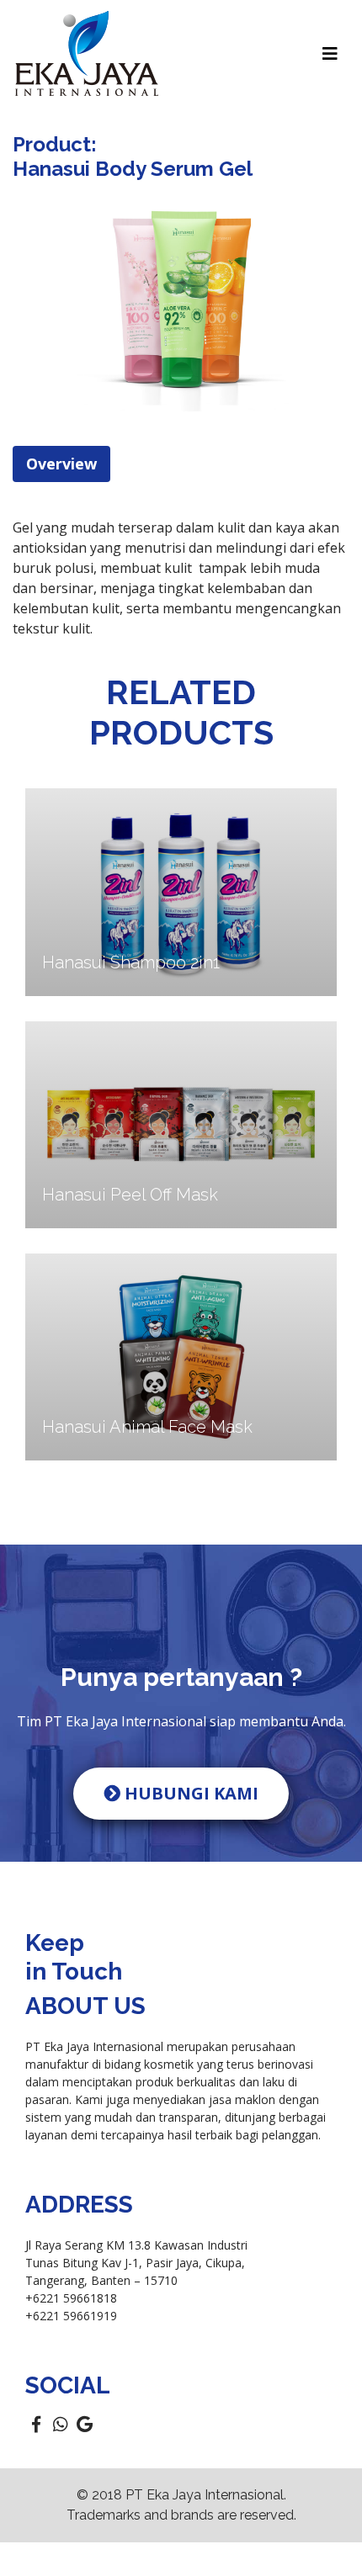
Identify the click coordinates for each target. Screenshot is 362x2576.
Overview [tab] (61, 464)
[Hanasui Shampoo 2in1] (181, 891)
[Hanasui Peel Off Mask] (181, 1123)
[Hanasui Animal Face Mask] (181, 1356)
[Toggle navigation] (330, 54)
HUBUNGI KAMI (189, 1793)
